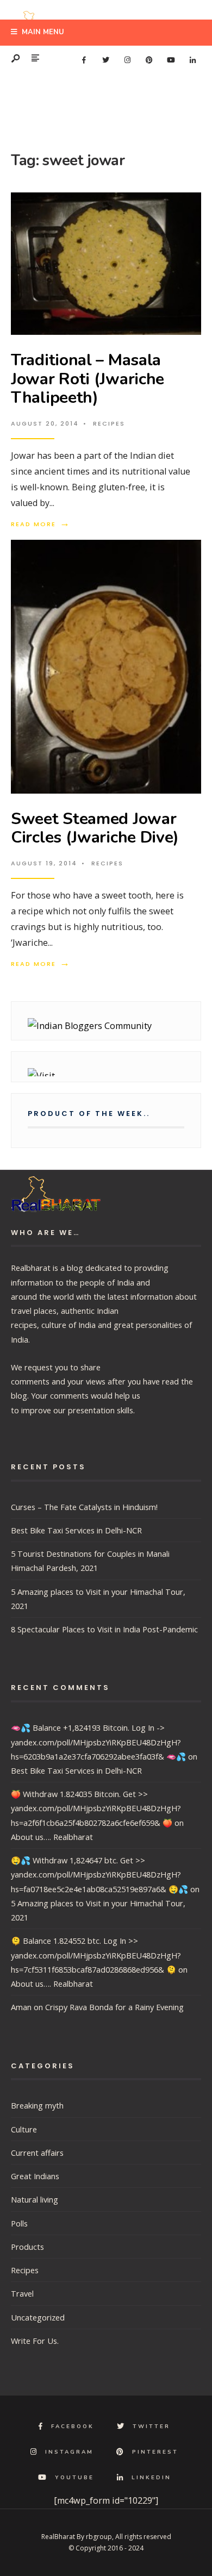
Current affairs (37, 2153)
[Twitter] (105, 60)
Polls (19, 2223)
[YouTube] (171, 60)
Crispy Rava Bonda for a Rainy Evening (114, 2007)
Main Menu (42, 32)
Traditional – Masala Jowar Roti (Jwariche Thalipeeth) (88, 379)
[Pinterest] (149, 60)
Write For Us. (35, 2341)
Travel (22, 2293)
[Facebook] (84, 60)
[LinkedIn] (192, 60)
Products (27, 2247)
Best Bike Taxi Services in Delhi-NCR (76, 1530)
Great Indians (35, 2176)
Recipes (109, 423)
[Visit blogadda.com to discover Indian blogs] (106, 1072)
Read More (41, 524)
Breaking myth (37, 2105)
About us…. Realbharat (52, 1837)
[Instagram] (127, 60)
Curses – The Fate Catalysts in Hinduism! (84, 1507)
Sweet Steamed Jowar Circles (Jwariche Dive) (95, 828)
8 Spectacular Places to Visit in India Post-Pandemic (104, 1629)
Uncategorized (38, 2317)
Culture (24, 2129)
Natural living (35, 2199)
